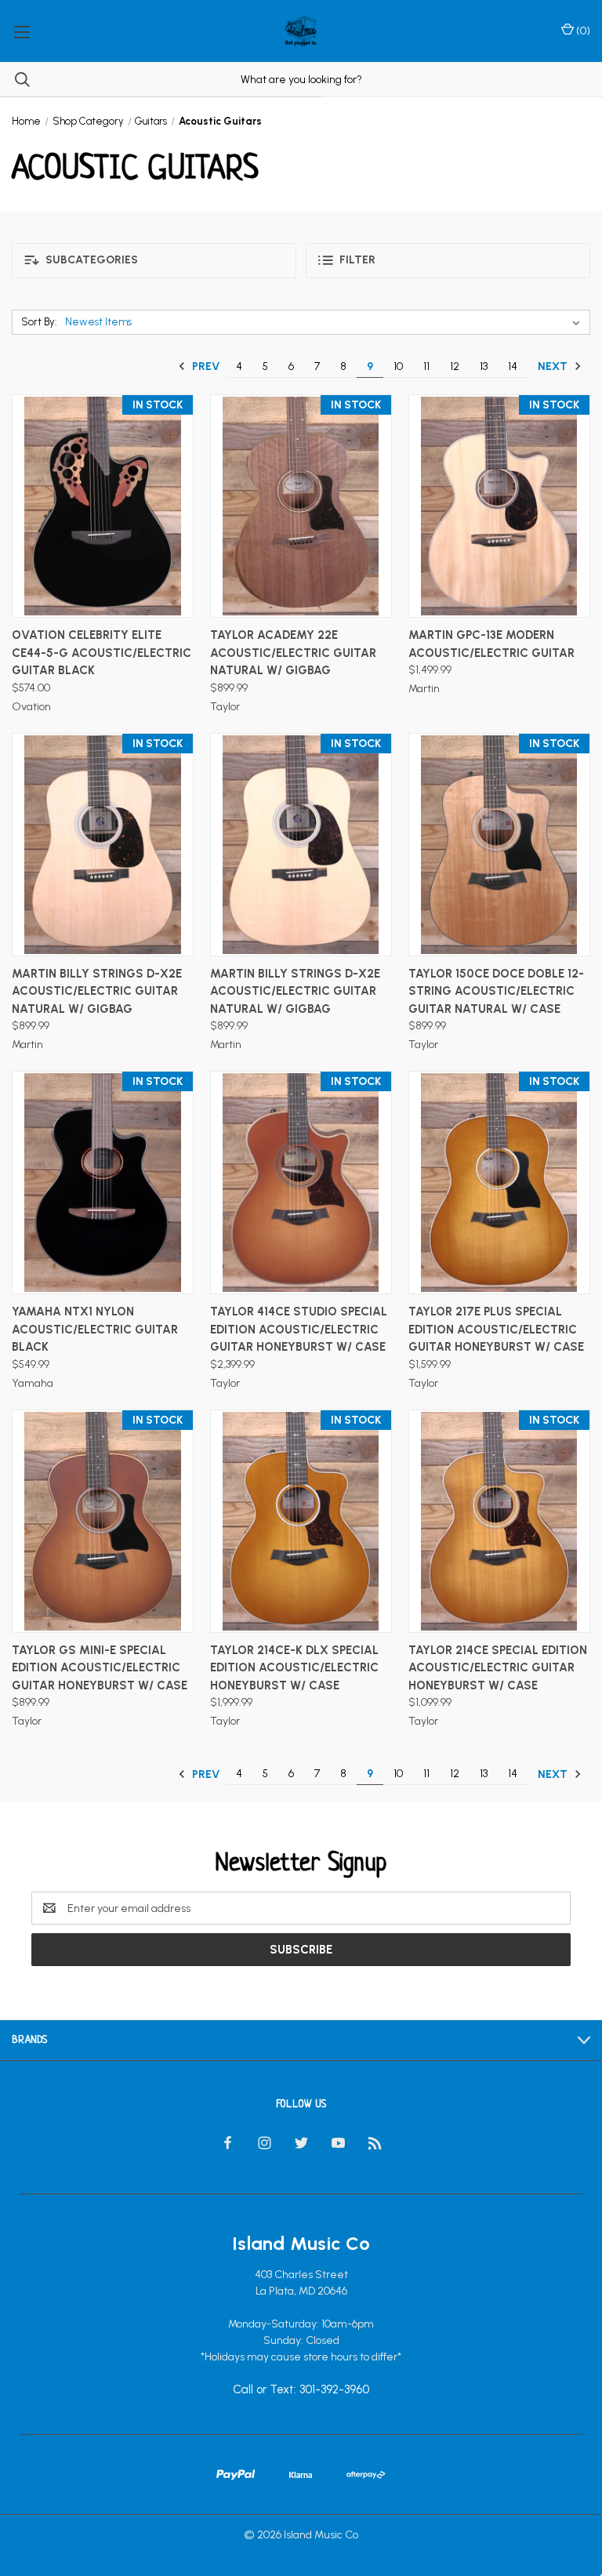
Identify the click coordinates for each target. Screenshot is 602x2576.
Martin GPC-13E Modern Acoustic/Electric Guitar (491, 644)
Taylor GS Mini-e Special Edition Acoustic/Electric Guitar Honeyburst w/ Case (100, 1668)
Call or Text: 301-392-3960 (301, 2390)
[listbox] (326, 322)
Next (554, 366)
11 (426, 366)
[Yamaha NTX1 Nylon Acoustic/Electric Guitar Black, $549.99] (103, 1183)
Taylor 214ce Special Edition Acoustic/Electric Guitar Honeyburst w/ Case (498, 1668)
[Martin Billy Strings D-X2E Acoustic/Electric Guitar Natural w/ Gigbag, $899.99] (103, 845)
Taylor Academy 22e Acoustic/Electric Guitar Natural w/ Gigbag (293, 653)
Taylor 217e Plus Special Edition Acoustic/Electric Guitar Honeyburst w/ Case (496, 1329)
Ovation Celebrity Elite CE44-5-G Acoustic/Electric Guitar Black (102, 653)
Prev (205, 366)
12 (455, 366)
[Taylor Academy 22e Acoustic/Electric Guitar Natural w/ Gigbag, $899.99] (301, 506)
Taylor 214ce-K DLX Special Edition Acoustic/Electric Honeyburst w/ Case (294, 1668)
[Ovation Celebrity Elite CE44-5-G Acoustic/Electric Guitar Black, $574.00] (103, 506)
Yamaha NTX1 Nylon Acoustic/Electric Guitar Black (95, 1329)
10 (398, 366)
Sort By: (39, 322)
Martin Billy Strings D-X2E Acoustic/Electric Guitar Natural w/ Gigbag (97, 991)
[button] (154, 261)
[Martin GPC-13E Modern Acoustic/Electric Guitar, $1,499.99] (499, 506)
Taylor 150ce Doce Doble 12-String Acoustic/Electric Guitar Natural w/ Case (496, 991)
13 (484, 366)
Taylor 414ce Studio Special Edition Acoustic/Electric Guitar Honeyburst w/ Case (299, 1329)
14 (513, 366)
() (582, 31)
